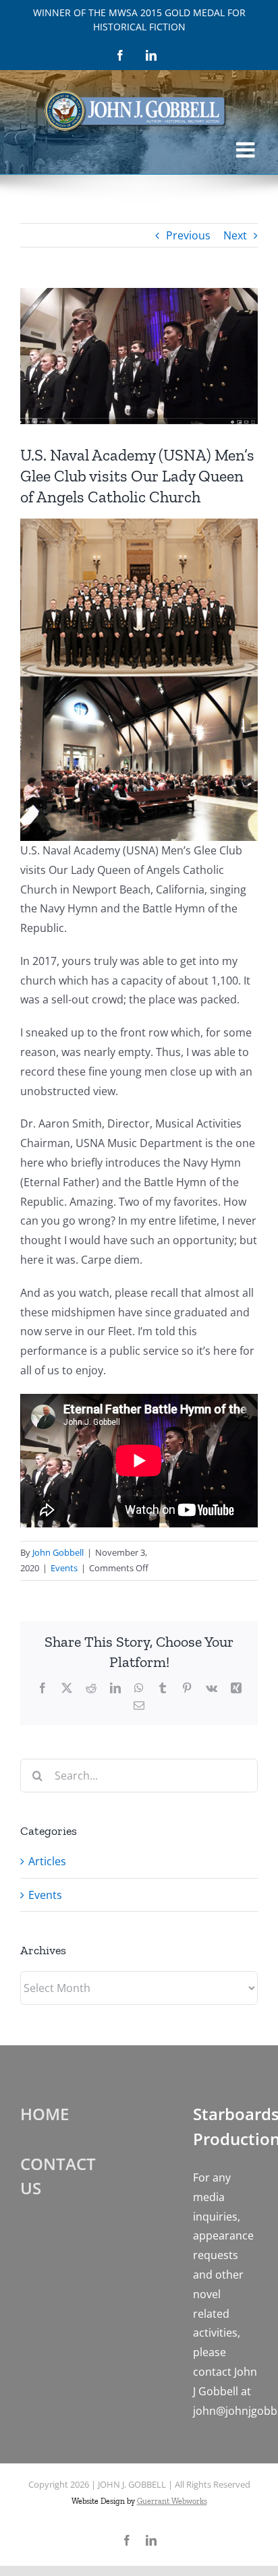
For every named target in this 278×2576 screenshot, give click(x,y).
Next (235, 235)
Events (64, 1568)
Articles (47, 1861)
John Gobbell (58, 1552)
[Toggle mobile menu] (247, 150)
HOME (45, 2114)
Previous (188, 235)
